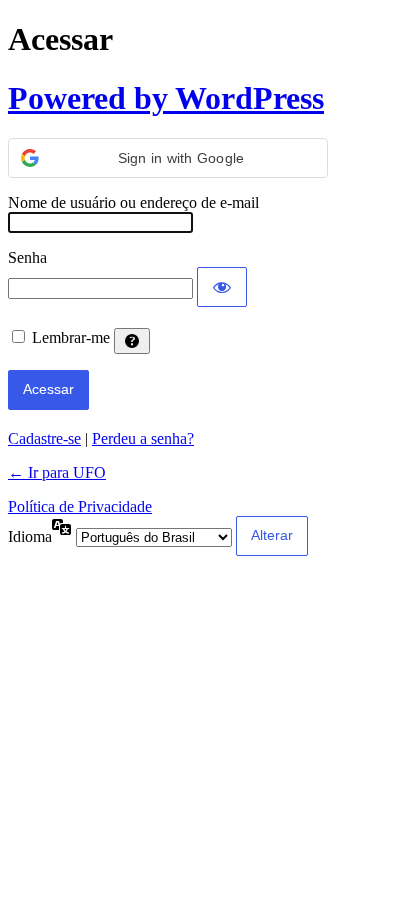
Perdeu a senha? (143, 438)
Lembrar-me (71, 337)
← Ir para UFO (57, 472)
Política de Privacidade (80, 506)
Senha (27, 257)
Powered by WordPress (166, 98)
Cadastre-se (44, 438)
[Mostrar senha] (222, 287)
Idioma (30, 536)
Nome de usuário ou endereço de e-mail (133, 202)
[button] (168, 158)
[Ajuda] (132, 341)
